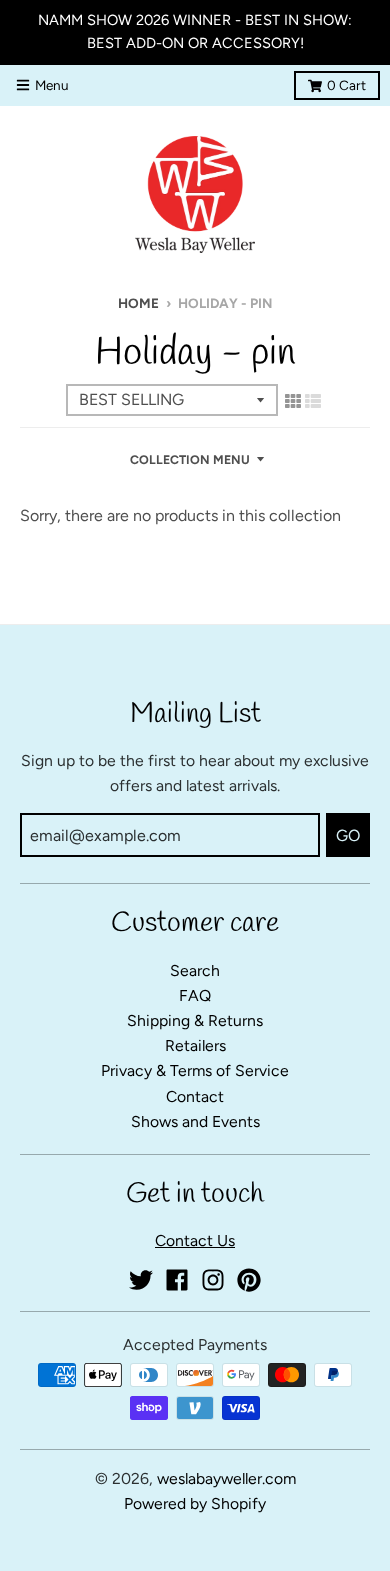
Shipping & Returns (195, 1020)
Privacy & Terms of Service (195, 1070)
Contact (195, 1096)
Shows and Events (195, 1121)
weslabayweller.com (226, 1478)
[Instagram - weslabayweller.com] (213, 1280)
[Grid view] (293, 401)
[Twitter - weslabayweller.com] (141, 1280)
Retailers (195, 1045)
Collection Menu (190, 459)
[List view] (313, 401)
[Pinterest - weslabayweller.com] (249, 1280)
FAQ (195, 995)
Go (348, 835)
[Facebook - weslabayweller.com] (177, 1280)
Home (138, 303)
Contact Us (195, 1240)
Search (195, 970)
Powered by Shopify (195, 1503)
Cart (346, 85)
